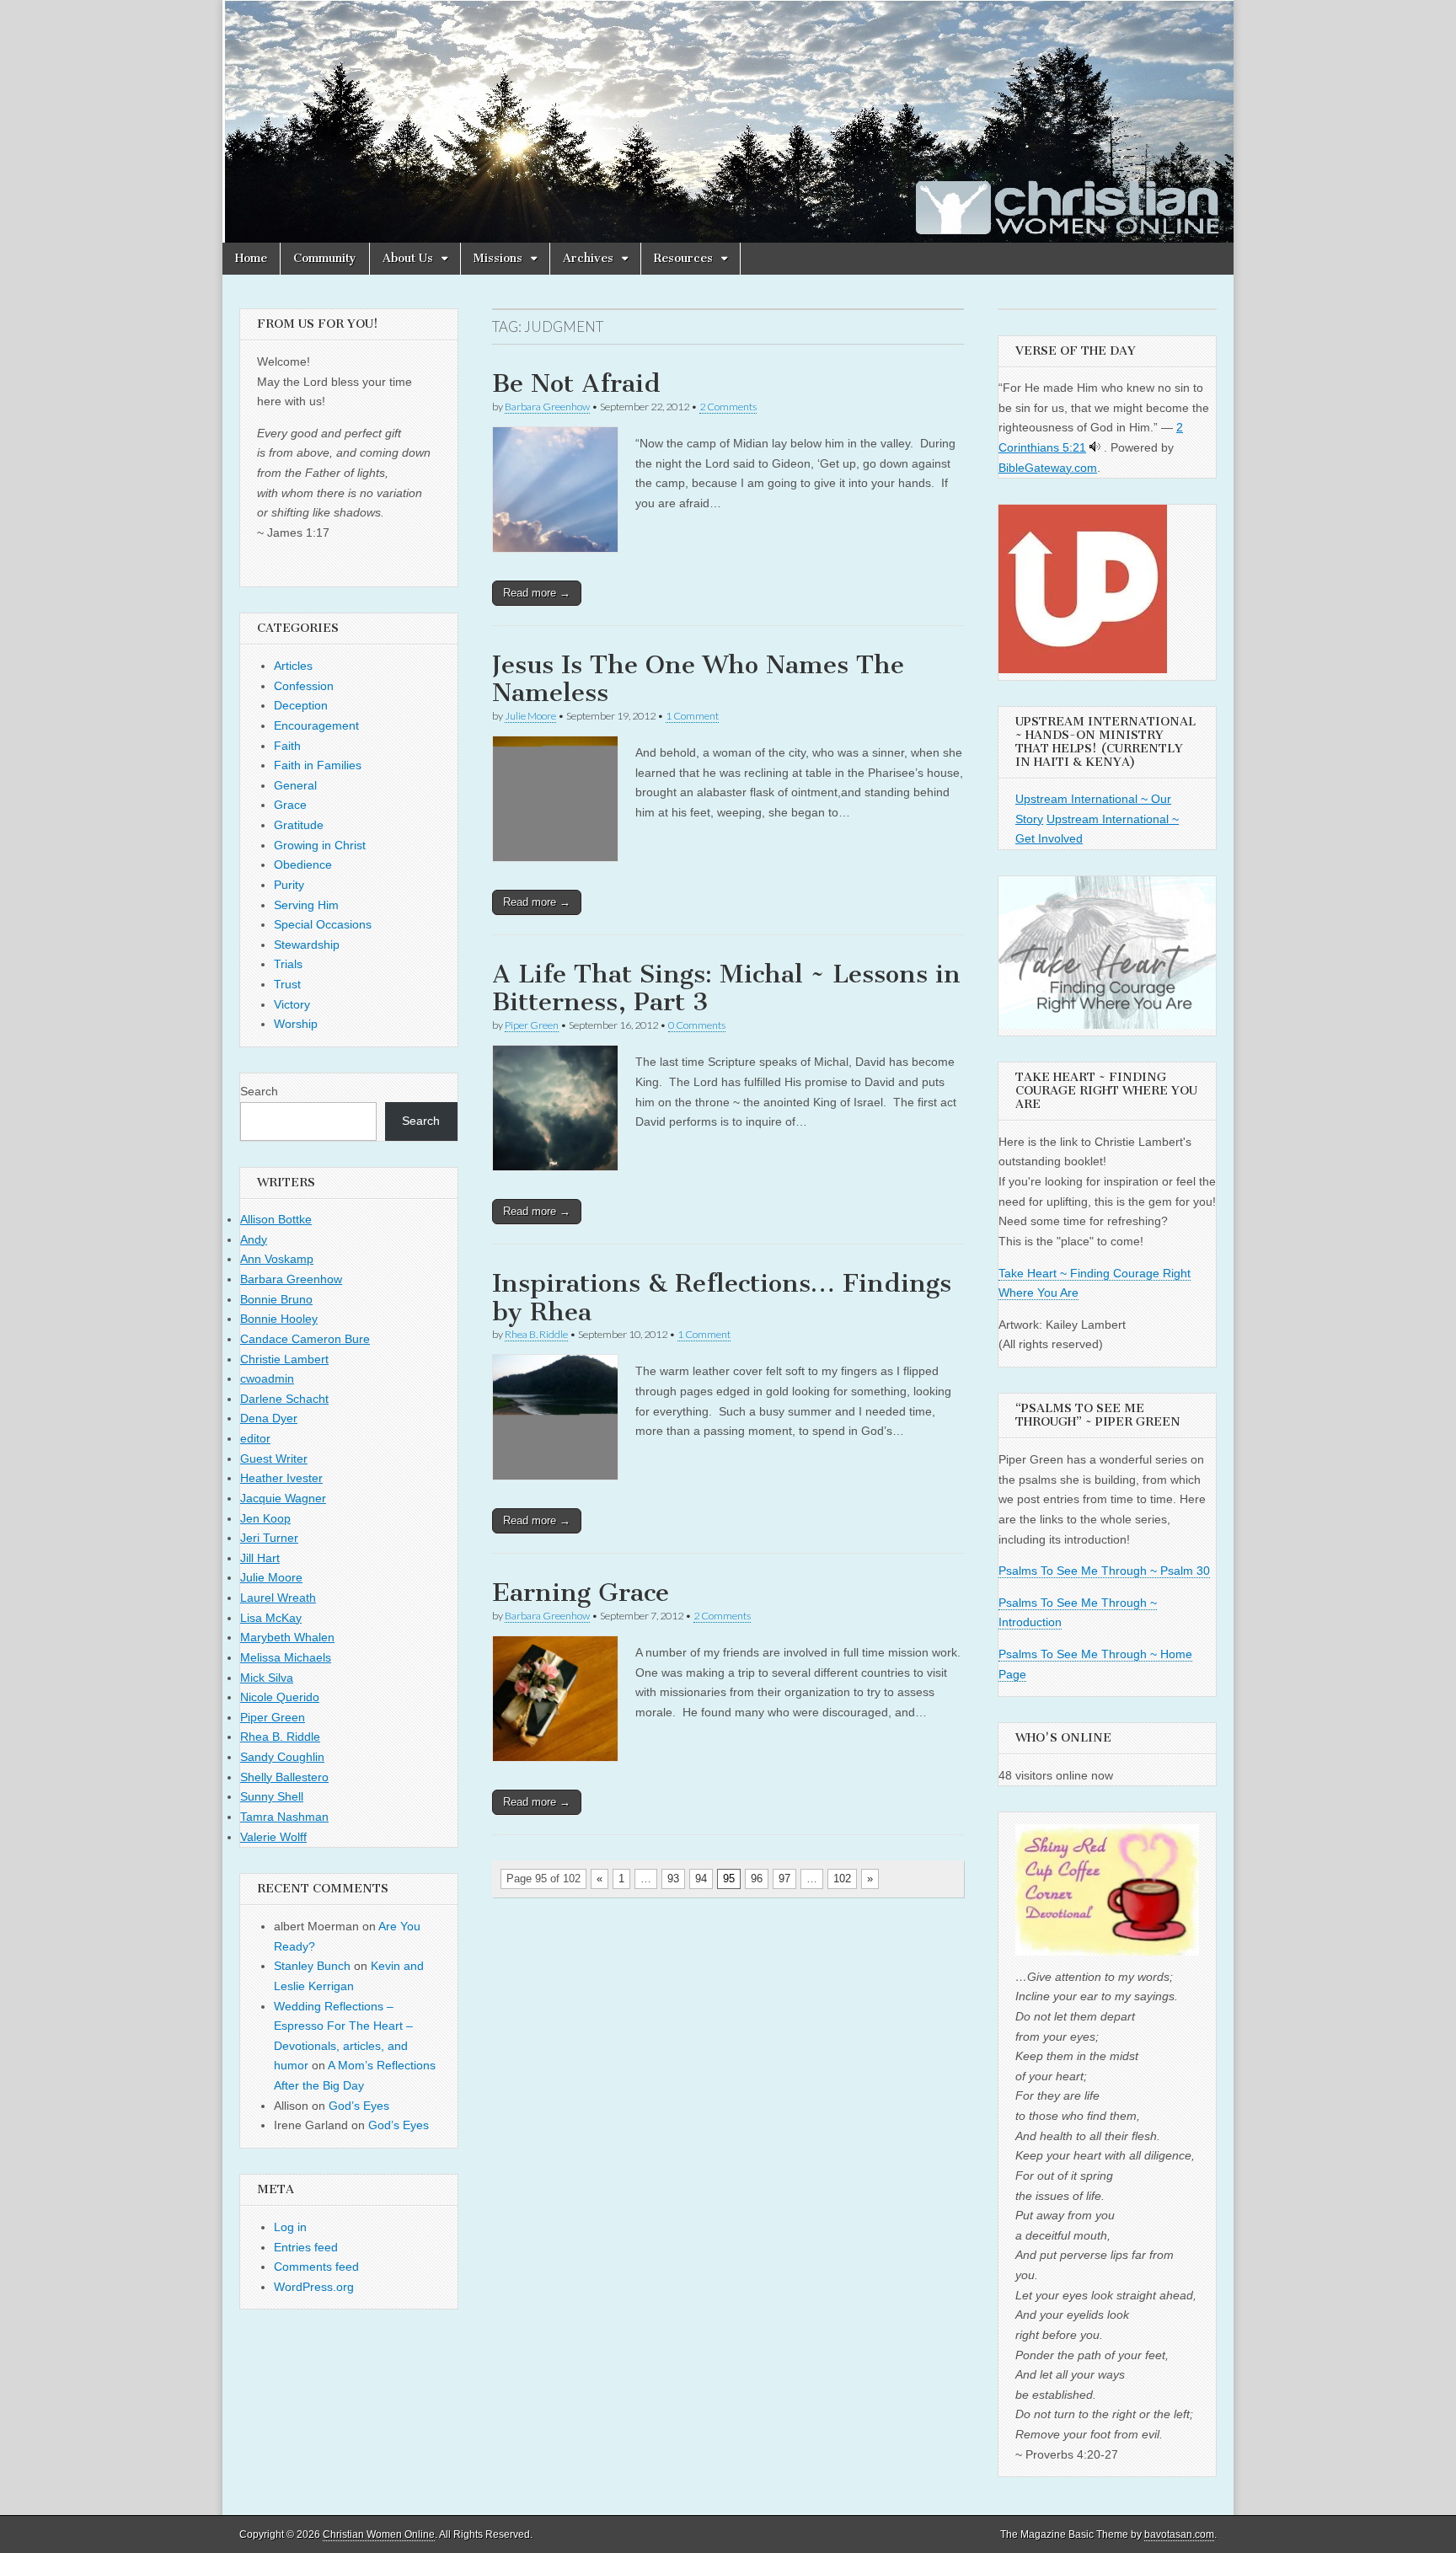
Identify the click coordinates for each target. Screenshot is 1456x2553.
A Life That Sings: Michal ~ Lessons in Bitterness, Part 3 (726, 988)
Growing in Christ (320, 845)
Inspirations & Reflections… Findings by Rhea (722, 1298)
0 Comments (697, 1025)
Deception (301, 705)
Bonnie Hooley (279, 1319)
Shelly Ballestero (284, 1777)
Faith (287, 746)
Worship (296, 1024)
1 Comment (692, 716)
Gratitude (299, 825)
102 (842, 1879)
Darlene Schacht (284, 1399)
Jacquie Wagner (283, 1498)
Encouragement (316, 725)
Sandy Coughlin (282, 1757)
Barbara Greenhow (547, 407)
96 (757, 1879)
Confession (304, 686)
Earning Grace (581, 1592)
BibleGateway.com (1048, 468)
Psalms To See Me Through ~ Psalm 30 (1104, 1571)
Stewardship (307, 945)
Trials (288, 964)
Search (259, 1091)
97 (784, 1879)
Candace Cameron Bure (305, 1339)
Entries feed (306, 2247)
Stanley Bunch (312, 1966)
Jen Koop (265, 1518)
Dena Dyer (269, 1418)
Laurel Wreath (278, 1598)
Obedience (303, 864)
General (295, 785)
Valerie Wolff (273, 1837)
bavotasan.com (1179, 2534)
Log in (290, 2227)
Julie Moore (530, 716)
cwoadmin (267, 1378)
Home (251, 258)
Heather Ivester (281, 1478)
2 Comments (728, 407)
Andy (254, 1239)
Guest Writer (274, 1458)
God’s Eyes (359, 2106)
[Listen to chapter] (1095, 447)
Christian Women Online (379, 2534)
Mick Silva (267, 1678)
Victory (292, 1004)
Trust (287, 984)
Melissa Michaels (286, 1657)
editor (255, 1438)
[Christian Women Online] (728, 121)
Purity (289, 885)
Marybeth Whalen (287, 1637)
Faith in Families (318, 765)
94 (701, 1879)
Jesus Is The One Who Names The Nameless (698, 679)
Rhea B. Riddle (536, 1334)
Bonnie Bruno (276, 1299)
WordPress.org (314, 2287)
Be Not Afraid (576, 383)
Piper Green (532, 1025)
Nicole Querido (280, 1697)
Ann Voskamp (277, 1259)
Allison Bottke (276, 1219)
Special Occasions (323, 924)
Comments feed (316, 2267)
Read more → (537, 593)
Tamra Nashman (284, 1817)
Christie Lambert (284, 1359)
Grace (290, 805)
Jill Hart (260, 1558)
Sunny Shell (272, 1796)
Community (325, 258)
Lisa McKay (271, 1618)
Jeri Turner (269, 1538)
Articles (293, 666)
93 (673, 1879)
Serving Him (306, 905)
